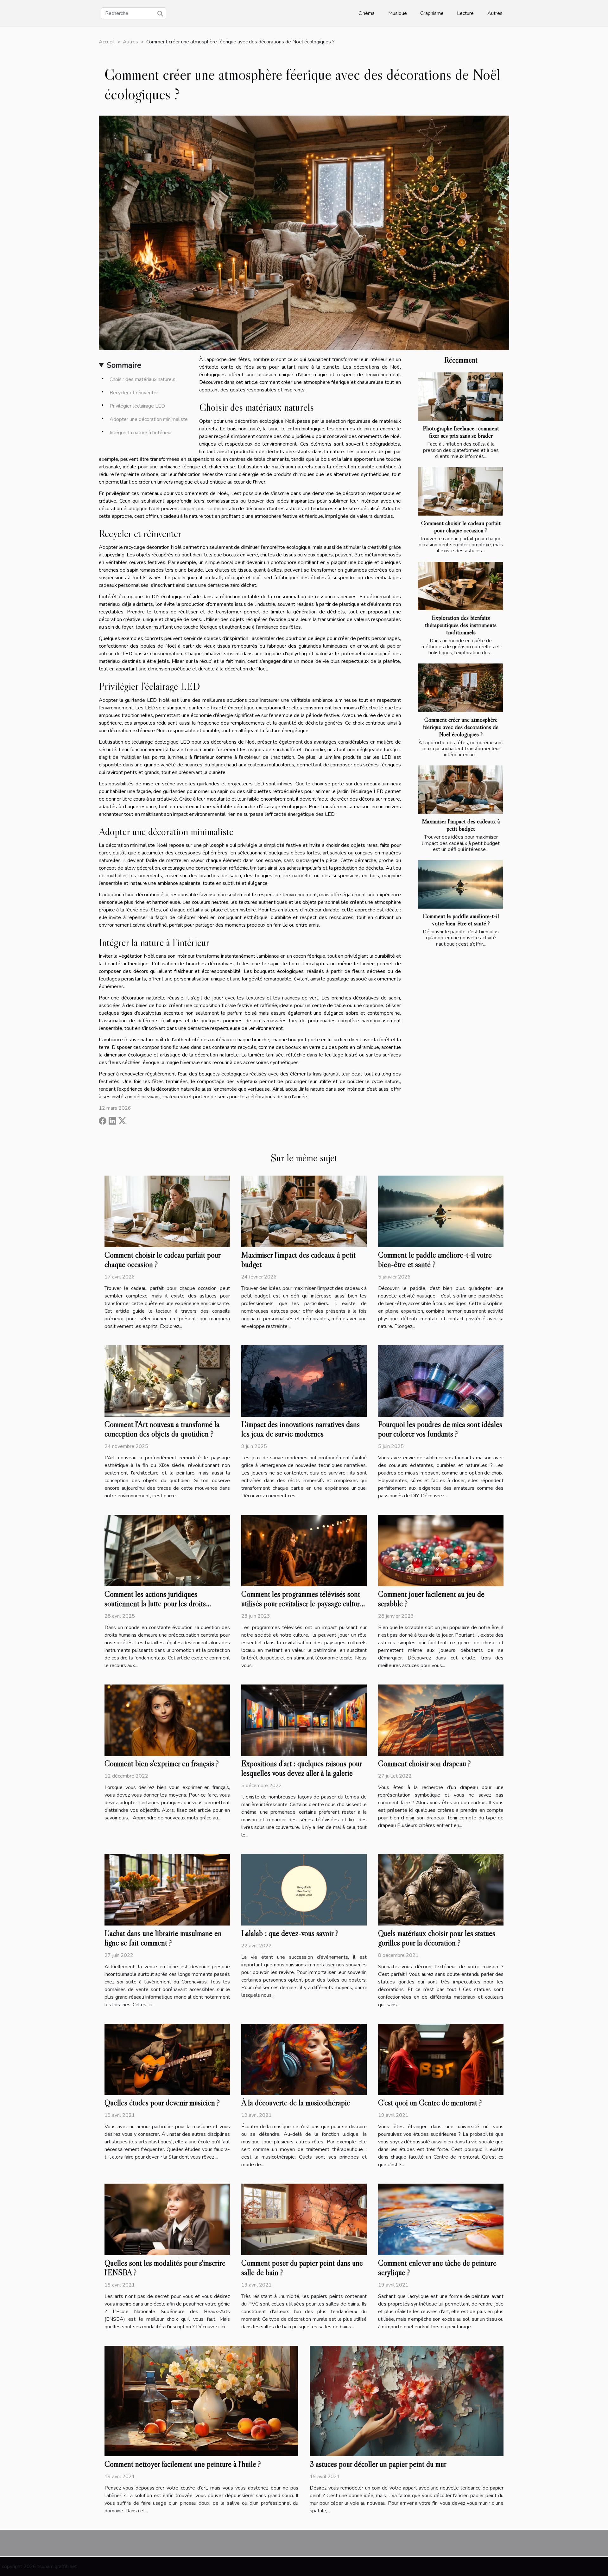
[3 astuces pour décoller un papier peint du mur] (407, 2401)
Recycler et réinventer (134, 393)
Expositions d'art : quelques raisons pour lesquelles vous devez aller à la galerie (301, 1768)
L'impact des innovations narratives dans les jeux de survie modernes (301, 1429)
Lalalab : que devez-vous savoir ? (290, 1933)
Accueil (107, 42)
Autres (495, 13)
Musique (398, 13)
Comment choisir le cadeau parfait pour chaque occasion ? (461, 527)
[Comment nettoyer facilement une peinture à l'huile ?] (201, 2401)
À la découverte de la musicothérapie (296, 2103)
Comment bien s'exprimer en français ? (162, 1764)
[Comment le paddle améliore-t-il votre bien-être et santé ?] (460, 884)
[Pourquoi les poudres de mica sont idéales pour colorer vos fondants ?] (441, 1381)
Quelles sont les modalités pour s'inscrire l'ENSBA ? (165, 2268)
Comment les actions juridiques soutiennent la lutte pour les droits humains (155, 1604)
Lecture (465, 13)
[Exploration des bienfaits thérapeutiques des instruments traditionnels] (460, 586)
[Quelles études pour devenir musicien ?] (167, 2059)
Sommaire (124, 365)
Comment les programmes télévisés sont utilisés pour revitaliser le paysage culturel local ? (303, 1604)
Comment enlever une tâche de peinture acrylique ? (437, 2268)
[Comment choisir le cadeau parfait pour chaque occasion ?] (460, 491)
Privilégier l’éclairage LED (137, 406)
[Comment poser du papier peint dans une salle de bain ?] (304, 2219)
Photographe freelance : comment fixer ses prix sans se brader (461, 432)
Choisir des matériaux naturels (142, 379)
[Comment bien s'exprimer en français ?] (167, 1720)
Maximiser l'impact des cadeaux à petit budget (461, 825)
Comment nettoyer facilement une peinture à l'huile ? (183, 2464)
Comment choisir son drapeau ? (424, 1764)
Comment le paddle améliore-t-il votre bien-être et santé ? (461, 920)
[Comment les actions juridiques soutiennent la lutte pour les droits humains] (167, 1550)
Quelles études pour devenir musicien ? (162, 2103)
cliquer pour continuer (204, 509)
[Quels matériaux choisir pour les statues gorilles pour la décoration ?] (441, 1889)
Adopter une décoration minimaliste (149, 419)
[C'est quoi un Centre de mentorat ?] (441, 2059)
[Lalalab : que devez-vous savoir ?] (304, 1889)
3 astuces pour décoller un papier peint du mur (378, 2464)
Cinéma (367, 13)
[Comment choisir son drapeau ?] (441, 1720)
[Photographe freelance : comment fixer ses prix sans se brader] (460, 397)
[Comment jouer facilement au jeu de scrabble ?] (441, 1550)
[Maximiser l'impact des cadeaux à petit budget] (460, 790)
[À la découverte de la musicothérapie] (304, 2059)
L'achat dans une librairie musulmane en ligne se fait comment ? (163, 1938)
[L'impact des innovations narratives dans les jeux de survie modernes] (304, 1381)
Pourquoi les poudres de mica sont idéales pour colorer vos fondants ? (440, 1429)
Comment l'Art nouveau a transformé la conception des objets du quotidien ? (162, 1429)
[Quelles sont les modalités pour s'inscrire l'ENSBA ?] (167, 2219)
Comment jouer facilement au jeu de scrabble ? (431, 1599)
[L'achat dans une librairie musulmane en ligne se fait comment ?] (167, 1889)
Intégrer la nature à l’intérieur (141, 433)
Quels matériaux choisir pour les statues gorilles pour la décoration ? (437, 1938)
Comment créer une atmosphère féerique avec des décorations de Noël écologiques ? (461, 727)
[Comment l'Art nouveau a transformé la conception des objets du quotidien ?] (167, 1381)
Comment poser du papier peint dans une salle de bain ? (302, 2268)
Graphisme (432, 13)
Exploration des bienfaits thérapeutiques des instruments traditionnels (461, 625)
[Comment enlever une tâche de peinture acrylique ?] (441, 2219)
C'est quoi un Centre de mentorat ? (430, 2103)
